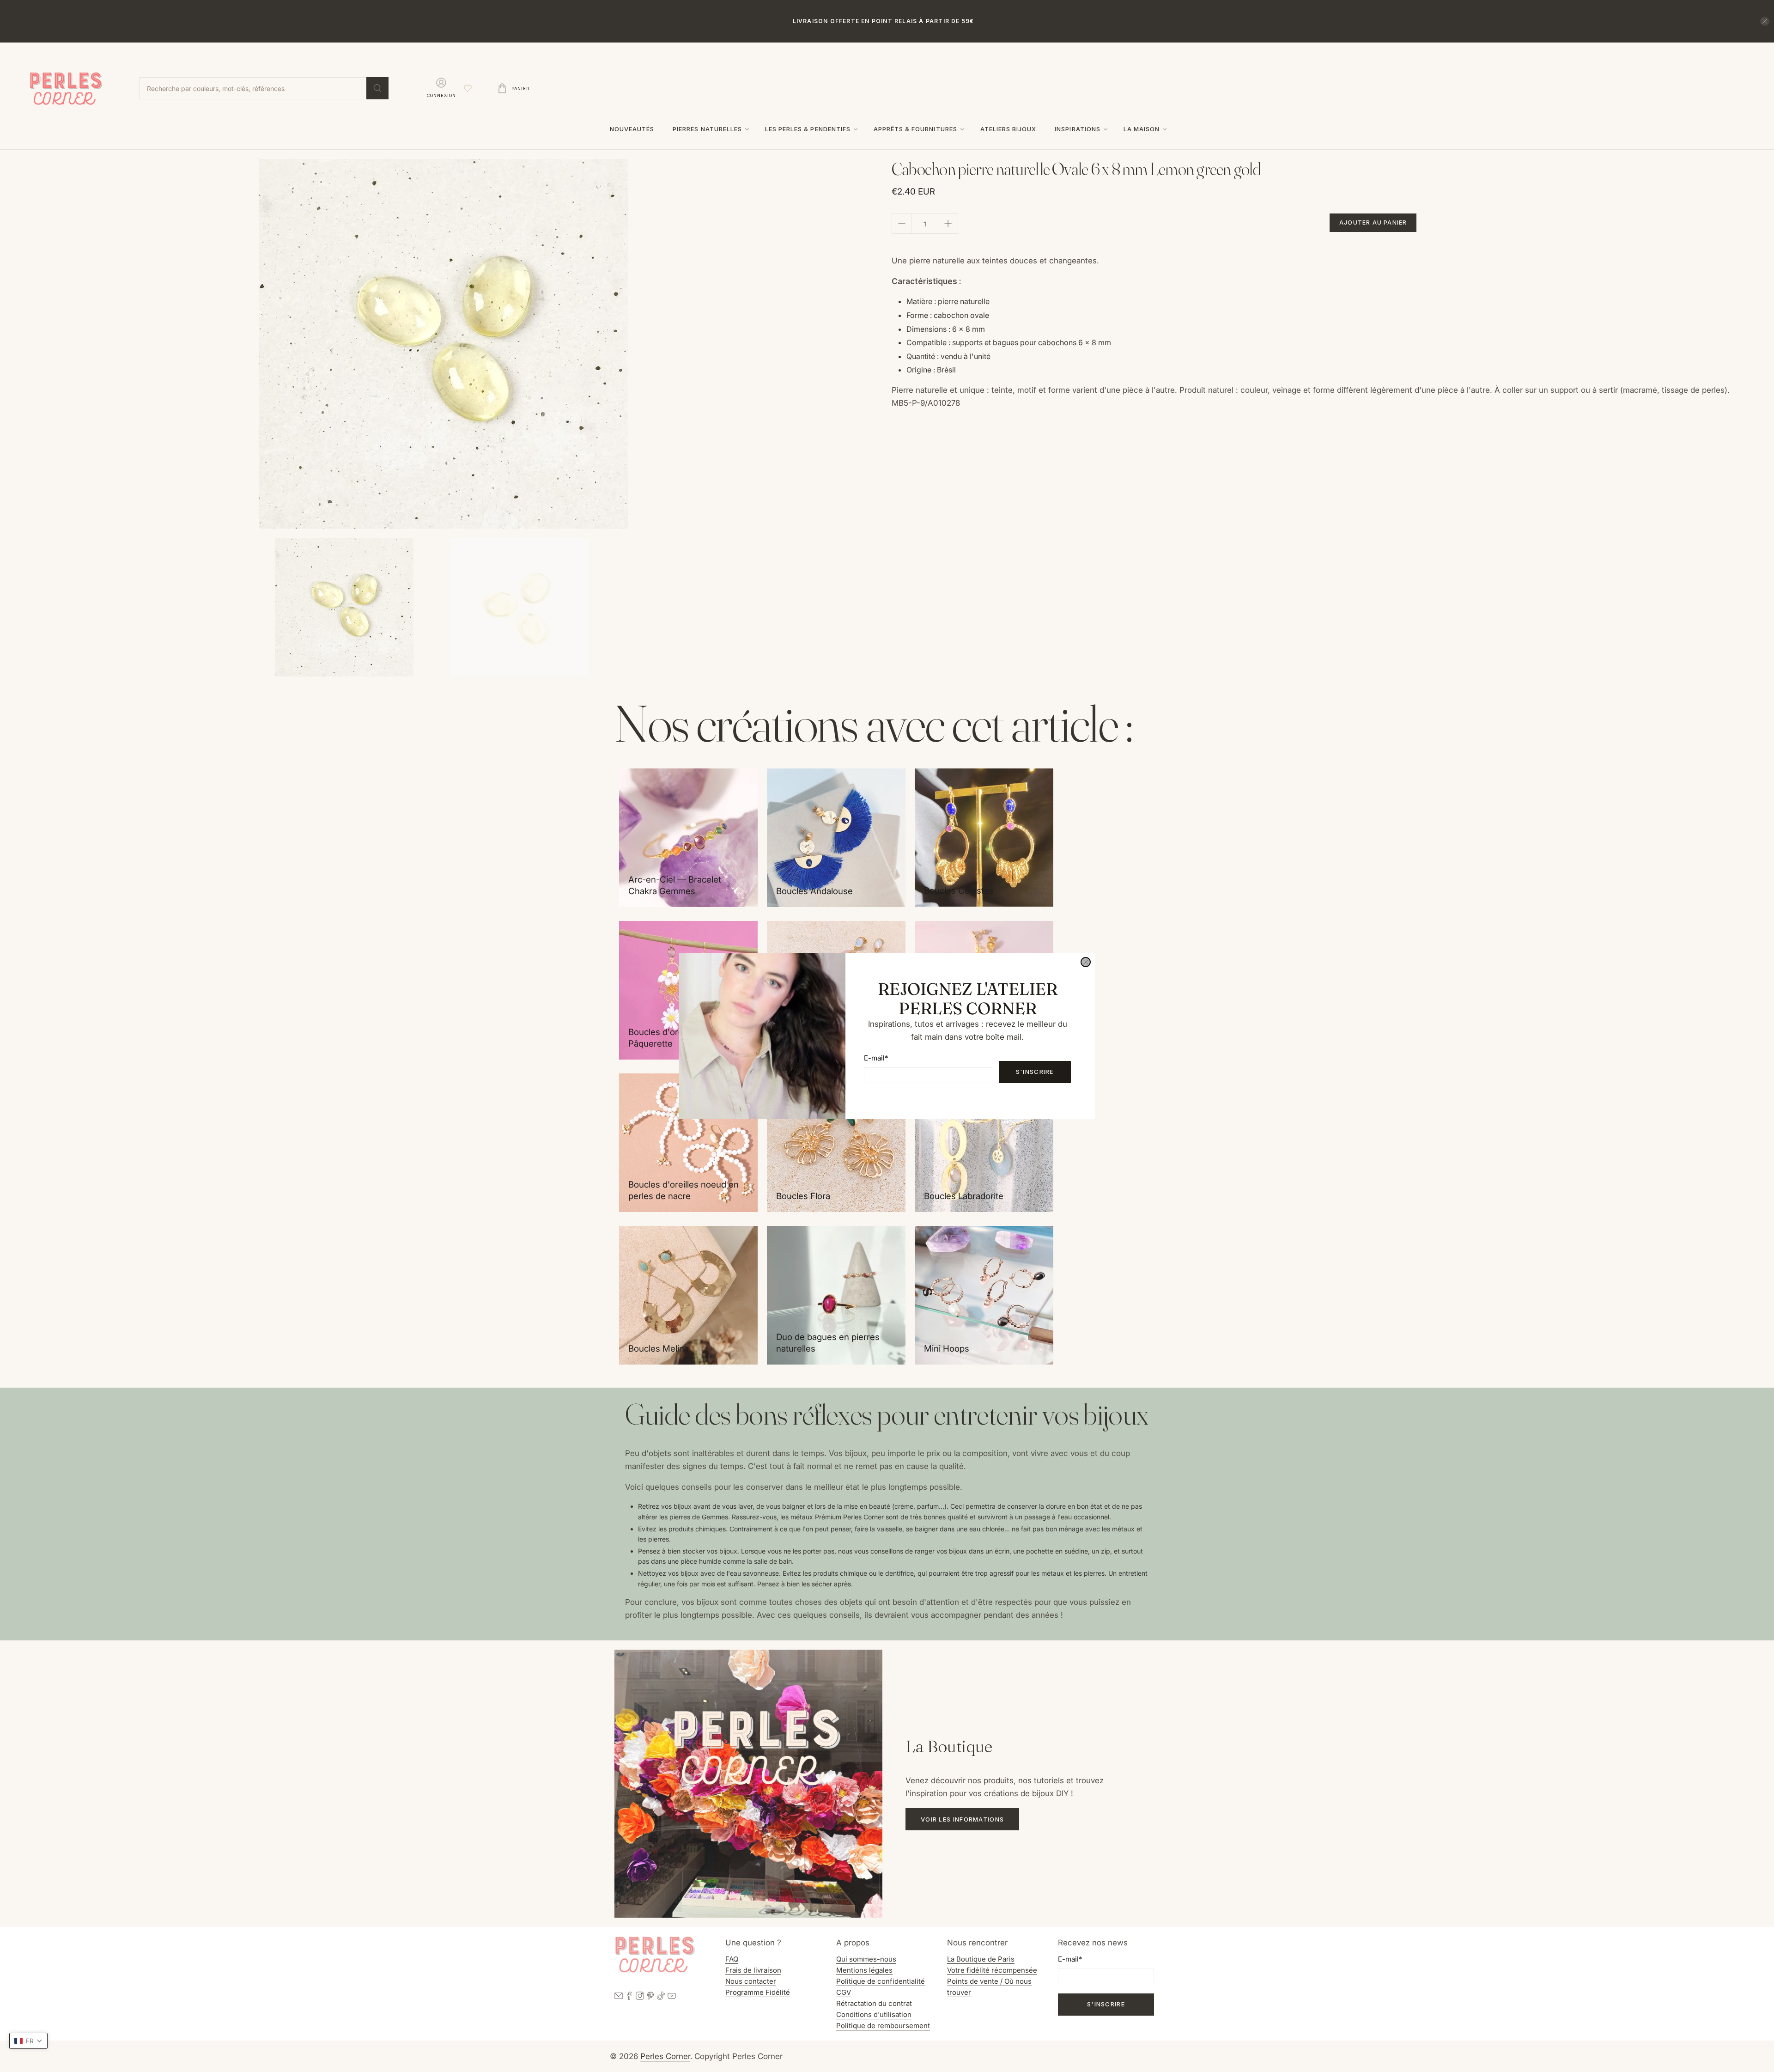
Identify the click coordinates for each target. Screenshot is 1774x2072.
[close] (1086, 962)
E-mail (876, 1058)
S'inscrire (1035, 1072)
